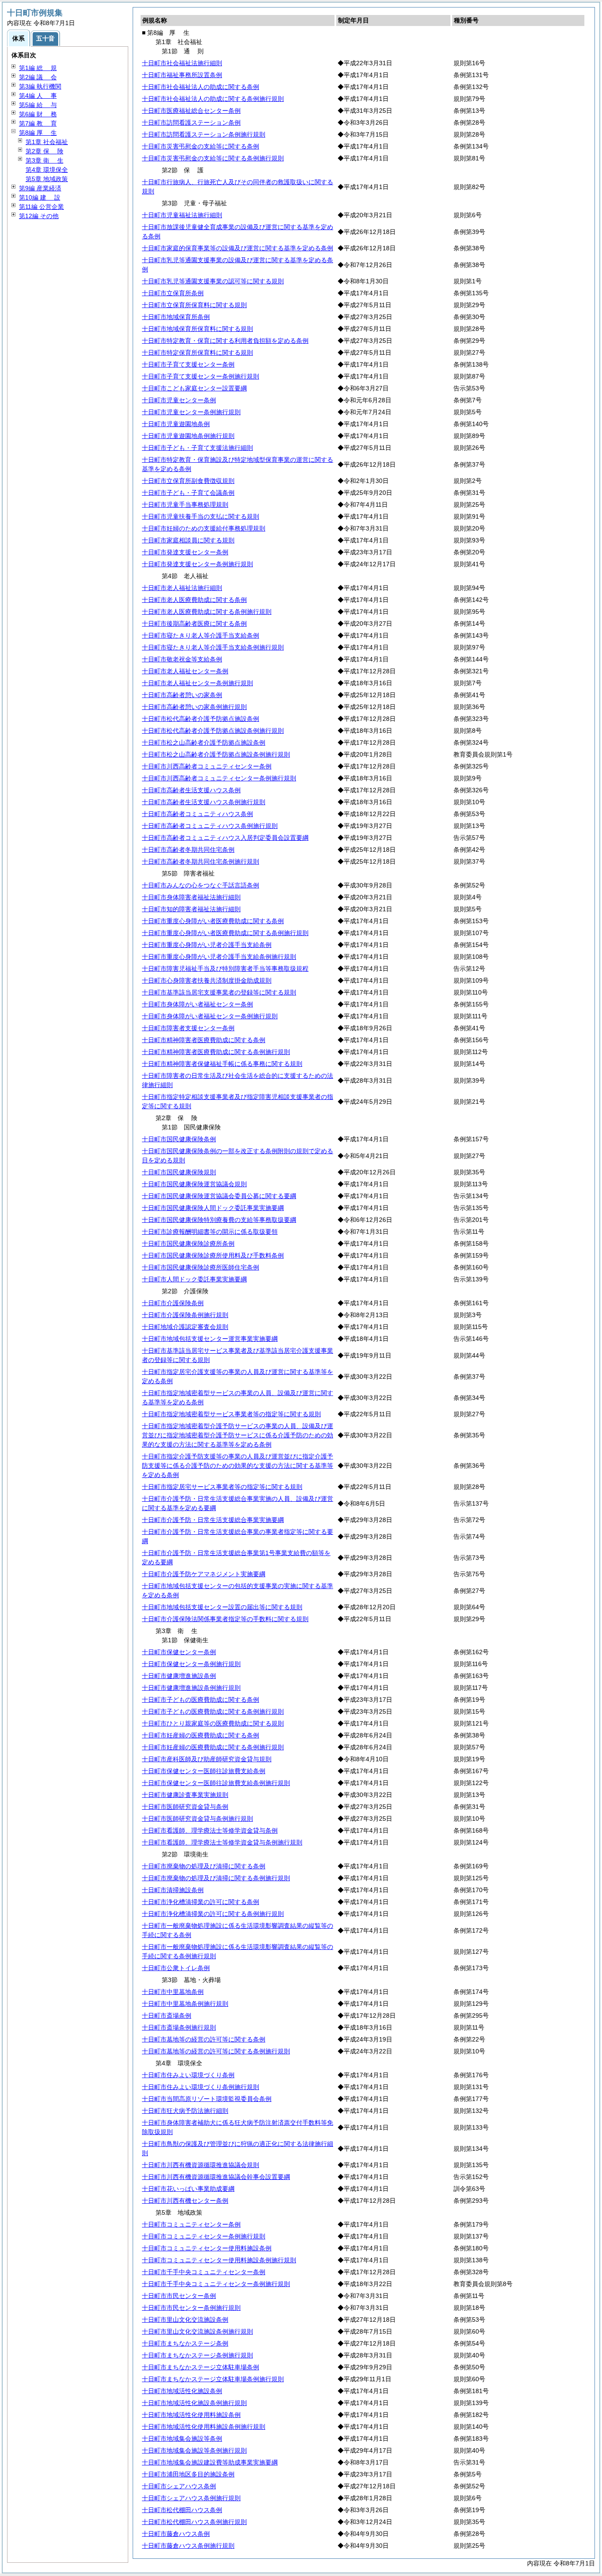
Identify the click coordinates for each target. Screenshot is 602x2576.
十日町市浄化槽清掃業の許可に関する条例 (201, 1902)
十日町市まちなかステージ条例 (185, 2343)
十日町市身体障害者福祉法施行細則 (191, 897)
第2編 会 (38, 77)
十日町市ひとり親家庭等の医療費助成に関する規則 (213, 1723)
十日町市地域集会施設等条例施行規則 (194, 2450)
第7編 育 (38, 123)
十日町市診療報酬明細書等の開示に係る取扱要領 (210, 1232)
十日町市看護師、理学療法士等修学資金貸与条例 (210, 1830)
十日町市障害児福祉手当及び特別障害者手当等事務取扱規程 (225, 969)
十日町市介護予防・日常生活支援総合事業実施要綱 (213, 1520)
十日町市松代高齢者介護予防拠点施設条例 (201, 719)
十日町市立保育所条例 (173, 293)
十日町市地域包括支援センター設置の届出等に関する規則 (222, 1607)
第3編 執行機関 (40, 86)
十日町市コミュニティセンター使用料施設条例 (207, 2248)
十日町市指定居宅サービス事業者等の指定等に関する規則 (222, 1487)
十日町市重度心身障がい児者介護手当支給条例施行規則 (219, 957)
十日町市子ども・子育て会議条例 (188, 493)
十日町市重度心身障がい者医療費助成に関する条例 (213, 921)
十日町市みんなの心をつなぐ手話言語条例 (201, 885)
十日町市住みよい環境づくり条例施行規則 (201, 2087)
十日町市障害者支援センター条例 (188, 1028)
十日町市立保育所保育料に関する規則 (194, 305)
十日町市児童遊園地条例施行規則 (188, 436)
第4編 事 (38, 96)
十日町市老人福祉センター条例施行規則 (197, 683)
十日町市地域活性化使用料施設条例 (191, 2415)
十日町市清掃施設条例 (173, 1890)
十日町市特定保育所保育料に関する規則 (197, 353)
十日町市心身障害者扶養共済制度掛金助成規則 (207, 980)
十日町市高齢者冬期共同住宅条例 (188, 850)
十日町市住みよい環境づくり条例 (188, 2075)
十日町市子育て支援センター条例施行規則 (201, 376)
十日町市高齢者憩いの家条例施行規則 (194, 707)
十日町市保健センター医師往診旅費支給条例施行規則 (216, 1783)
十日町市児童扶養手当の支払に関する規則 (201, 516)
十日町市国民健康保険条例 (179, 1139)
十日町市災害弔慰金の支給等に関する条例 (201, 146)
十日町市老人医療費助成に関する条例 (194, 600)
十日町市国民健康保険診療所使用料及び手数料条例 (213, 1255)
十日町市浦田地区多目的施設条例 (188, 2474)
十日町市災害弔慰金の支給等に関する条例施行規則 (213, 158)
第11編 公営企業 (41, 207)
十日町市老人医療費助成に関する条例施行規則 (207, 612)
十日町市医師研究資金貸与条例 (185, 1807)
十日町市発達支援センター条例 (185, 552)
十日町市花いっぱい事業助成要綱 (188, 2189)
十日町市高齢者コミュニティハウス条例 (197, 814)
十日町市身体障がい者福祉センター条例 (197, 1004)
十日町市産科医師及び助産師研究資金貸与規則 (207, 1759)
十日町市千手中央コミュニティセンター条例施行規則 (216, 2284)
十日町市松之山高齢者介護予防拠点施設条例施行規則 (216, 754)
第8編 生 (38, 133)
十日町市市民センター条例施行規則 (191, 2308)
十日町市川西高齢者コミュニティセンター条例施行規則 (219, 778)
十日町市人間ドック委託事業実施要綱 (194, 1279)
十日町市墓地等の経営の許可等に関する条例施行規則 (216, 2051)
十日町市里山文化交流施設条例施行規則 (197, 2331)
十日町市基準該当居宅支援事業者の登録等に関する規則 (219, 992)
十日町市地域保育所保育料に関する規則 (197, 329)
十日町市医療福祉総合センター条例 (191, 111)
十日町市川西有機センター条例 (185, 2201)
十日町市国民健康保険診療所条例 (188, 1243)
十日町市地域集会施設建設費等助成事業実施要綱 (210, 2462)
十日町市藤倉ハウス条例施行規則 (188, 2546)
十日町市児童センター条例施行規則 (191, 412)
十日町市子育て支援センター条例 (188, 364)
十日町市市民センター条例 (179, 2296)
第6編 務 (38, 114)
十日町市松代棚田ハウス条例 (182, 2510)
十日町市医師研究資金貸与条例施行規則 (197, 1819)
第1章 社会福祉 (47, 142)
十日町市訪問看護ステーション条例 (191, 122)
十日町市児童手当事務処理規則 (185, 505)
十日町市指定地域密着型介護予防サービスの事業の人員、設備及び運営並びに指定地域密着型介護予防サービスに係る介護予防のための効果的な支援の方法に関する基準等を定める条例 (238, 1435)
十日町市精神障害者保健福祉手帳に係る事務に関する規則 (222, 1064)
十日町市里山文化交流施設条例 (185, 2320)
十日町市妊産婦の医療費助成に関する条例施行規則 (213, 1747)
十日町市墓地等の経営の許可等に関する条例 (204, 2039)
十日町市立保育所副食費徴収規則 (188, 481)
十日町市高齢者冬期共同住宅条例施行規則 (201, 861)
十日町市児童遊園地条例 (176, 424)
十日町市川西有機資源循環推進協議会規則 (201, 2165)
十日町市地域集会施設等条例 (182, 2439)
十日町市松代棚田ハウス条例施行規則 (194, 2522)
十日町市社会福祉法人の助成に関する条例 (201, 87)
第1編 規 (38, 68)
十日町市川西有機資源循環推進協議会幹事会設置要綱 (216, 2177)
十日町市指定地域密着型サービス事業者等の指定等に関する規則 (231, 1414)
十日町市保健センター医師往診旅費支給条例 (204, 1771)
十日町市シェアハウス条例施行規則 (191, 2498)
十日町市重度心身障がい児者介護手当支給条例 (207, 945)
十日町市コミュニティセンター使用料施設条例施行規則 (219, 2260)
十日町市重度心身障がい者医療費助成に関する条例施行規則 (225, 933)
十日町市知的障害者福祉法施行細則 (191, 909)
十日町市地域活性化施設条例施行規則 (194, 2403)
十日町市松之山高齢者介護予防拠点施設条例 (204, 742)
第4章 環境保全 (47, 170)
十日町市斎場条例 (167, 2016)
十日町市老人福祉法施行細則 (182, 588)
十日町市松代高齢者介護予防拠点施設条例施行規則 (213, 731)
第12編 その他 (39, 216)
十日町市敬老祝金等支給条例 (182, 659)
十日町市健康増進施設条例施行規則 (191, 1688)
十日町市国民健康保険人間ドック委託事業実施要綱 (213, 1208)
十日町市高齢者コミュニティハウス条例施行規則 (210, 826)
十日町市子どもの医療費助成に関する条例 (201, 1700)
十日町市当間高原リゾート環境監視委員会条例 (207, 2099)
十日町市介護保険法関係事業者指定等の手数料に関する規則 (225, 1619)
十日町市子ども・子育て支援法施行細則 (197, 448)
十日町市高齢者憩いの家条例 (182, 695)
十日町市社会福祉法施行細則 (182, 63)
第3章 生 (45, 160)
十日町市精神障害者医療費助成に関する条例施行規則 (216, 1052)
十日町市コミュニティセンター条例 (191, 2224)
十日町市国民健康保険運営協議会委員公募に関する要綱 (219, 1196)
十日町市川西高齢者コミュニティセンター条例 (207, 766)
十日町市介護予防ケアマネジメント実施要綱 (204, 1574)
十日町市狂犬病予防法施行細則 (185, 2111)
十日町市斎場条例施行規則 (179, 2027)
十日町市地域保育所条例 (176, 317)
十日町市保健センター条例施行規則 (191, 1664)
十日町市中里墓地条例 (173, 1992)
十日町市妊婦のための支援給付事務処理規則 (204, 528)
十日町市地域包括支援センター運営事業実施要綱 (210, 1339)
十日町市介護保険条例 (173, 1303)
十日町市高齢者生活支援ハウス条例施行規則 (204, 802)
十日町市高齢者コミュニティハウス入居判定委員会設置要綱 (225, 838)
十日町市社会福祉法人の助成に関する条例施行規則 (213, 99)
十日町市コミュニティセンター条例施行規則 (204, 2236)
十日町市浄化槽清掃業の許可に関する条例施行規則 (213, 1914)
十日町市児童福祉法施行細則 (182, 215)
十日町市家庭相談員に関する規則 (188, 540)
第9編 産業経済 (40, 188)
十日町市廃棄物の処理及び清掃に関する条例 (204, 1866)
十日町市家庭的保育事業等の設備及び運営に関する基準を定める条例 (238, 248)
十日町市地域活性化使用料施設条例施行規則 (204, 2427)
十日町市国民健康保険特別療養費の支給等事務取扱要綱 (219, 1220)
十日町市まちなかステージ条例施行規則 (197, 2355)
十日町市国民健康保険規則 (179, 1172)
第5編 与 (38, 105)
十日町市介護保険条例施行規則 (185, 1315)
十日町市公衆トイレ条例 (176, 1968)
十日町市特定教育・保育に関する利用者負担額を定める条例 (225, 341)
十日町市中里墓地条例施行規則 (185, 2004)
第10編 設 (40, 197)
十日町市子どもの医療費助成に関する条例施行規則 (213, 1711)
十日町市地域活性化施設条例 (182, 2391)
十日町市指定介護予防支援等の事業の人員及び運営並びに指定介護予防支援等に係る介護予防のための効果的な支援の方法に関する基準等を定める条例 (238, 1466)
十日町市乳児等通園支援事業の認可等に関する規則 (213, 281)
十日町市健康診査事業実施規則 (185, 1795)
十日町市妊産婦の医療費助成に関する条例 (201, 1735)
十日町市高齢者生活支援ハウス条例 (191, 790)
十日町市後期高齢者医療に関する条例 (194, 624)
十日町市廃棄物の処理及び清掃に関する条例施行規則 (216, 1878)
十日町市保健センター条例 (179, 1652)
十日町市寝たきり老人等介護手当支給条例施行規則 (213, 647)
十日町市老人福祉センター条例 (185, 671)
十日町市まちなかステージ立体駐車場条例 (201, 2367)
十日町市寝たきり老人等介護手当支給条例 (201, 635)
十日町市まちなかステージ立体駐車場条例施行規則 (213, 2379)
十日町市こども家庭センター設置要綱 (194, 388)
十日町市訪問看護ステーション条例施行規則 (204, 134)
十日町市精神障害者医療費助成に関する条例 (204, 1040)
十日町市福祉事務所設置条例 (182, 75)
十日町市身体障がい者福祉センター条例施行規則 (210, 1016)
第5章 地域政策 (47, 179)
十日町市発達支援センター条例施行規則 (197, 564)
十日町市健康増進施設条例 (179, 1676)
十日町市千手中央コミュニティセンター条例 (204, 2272)
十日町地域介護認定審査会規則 (185, 1327)
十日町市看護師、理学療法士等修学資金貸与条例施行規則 (222, 1842)
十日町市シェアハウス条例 (179, 2486)
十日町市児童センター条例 (179, 400)
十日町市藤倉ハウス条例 (176, 2534)
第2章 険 (45, 151)
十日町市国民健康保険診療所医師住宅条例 (201, 1267)
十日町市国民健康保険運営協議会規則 (194, 1184)
